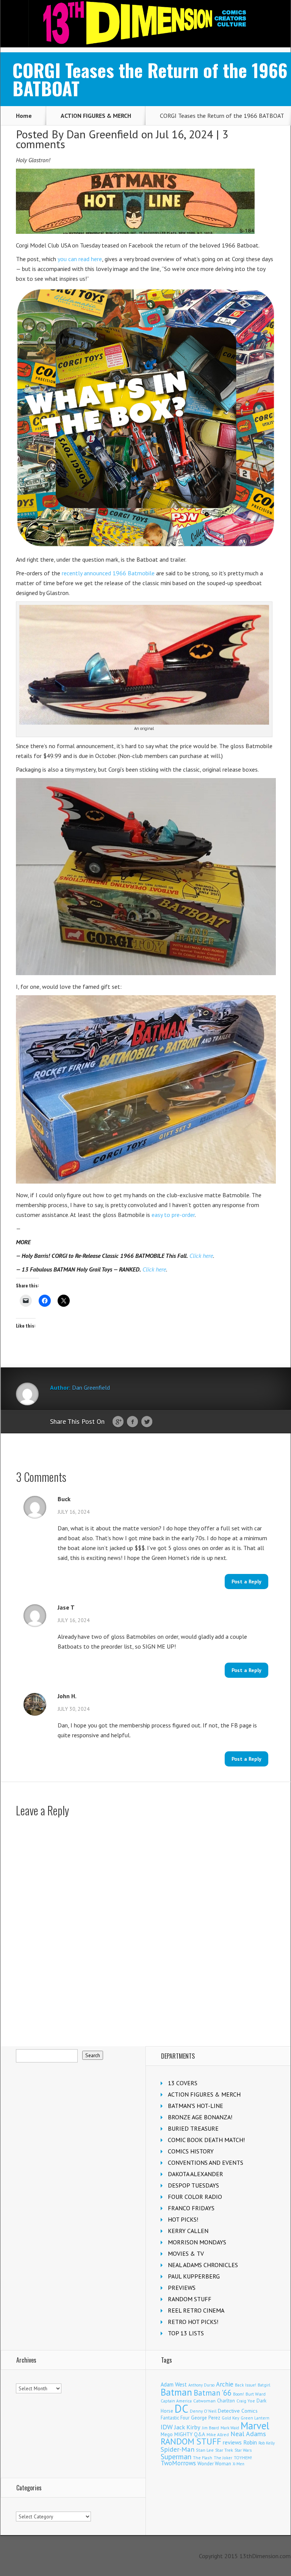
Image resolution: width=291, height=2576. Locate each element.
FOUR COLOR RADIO (195, 2197)
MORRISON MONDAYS (197, 2242)
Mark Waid (230, 2428)
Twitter (147, 1422)
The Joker (223, 2458)
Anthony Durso (201, 2385)
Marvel (255, 2426)
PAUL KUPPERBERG (194, 2276)
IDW (167, 2427)
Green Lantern (255, 2418)
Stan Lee (205, 2450)
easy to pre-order (173, 1215)
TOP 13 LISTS (186, 2333)
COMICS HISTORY (191, 2151)
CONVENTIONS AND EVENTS (206, 2163)
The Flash (203, 2458)
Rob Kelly (267, 2443)
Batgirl (264, 2385)
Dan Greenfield (102, 134)
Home (24, 116)
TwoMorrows (178, 2463)
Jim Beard (210, 2428)
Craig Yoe (246, 2401)
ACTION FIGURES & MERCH (96, 116)
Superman (176, 2456)
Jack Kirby (187, 2427)
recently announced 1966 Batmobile (108, 573)
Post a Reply (246, 1582)
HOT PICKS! (183, 2219)
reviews (232, 2442)
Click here (201, 1256)
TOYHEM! (243, 2458)
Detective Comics (238, 2411)
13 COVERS (183, 2083)
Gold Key (230, 2418)
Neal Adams (248, 2434)
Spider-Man (178, 2449)
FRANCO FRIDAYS (191, 2208)
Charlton (226, 2401)
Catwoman (204, 2401)
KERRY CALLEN (188, 2231)
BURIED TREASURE (193, 2128)
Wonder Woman (214, 2464)
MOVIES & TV (186, 2253)
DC (181, 2408)
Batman (176, 2392)
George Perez (206, 2418)
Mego (167, 2434)
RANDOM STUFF (190, 2299)
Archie (225, 2384)
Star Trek (224, 2450)
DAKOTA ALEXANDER (196, 2174)
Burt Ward (256, 2394)
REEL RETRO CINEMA (196, 2310)
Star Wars (243, 2450)
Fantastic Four (175, 2418)
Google (118, 1422)
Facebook (132, 1422)
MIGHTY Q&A (190, 2434)
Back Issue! (246, 2385)
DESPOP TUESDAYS (193, 2185)
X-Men (239, 2464)
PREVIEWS (182, 2288)
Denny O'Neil (203, 2411)
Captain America (176, 2401)
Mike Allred (218, 2434)
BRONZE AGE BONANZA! (200, 2117)
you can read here (80, 259)
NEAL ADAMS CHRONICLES (203, 2265)
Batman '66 (213, 2393)
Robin (250, 2442)
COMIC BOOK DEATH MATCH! (206, 2140)
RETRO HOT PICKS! (193, 2322)
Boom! (239, 2394)
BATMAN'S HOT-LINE (196, 2106)
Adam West (174, 2384)
